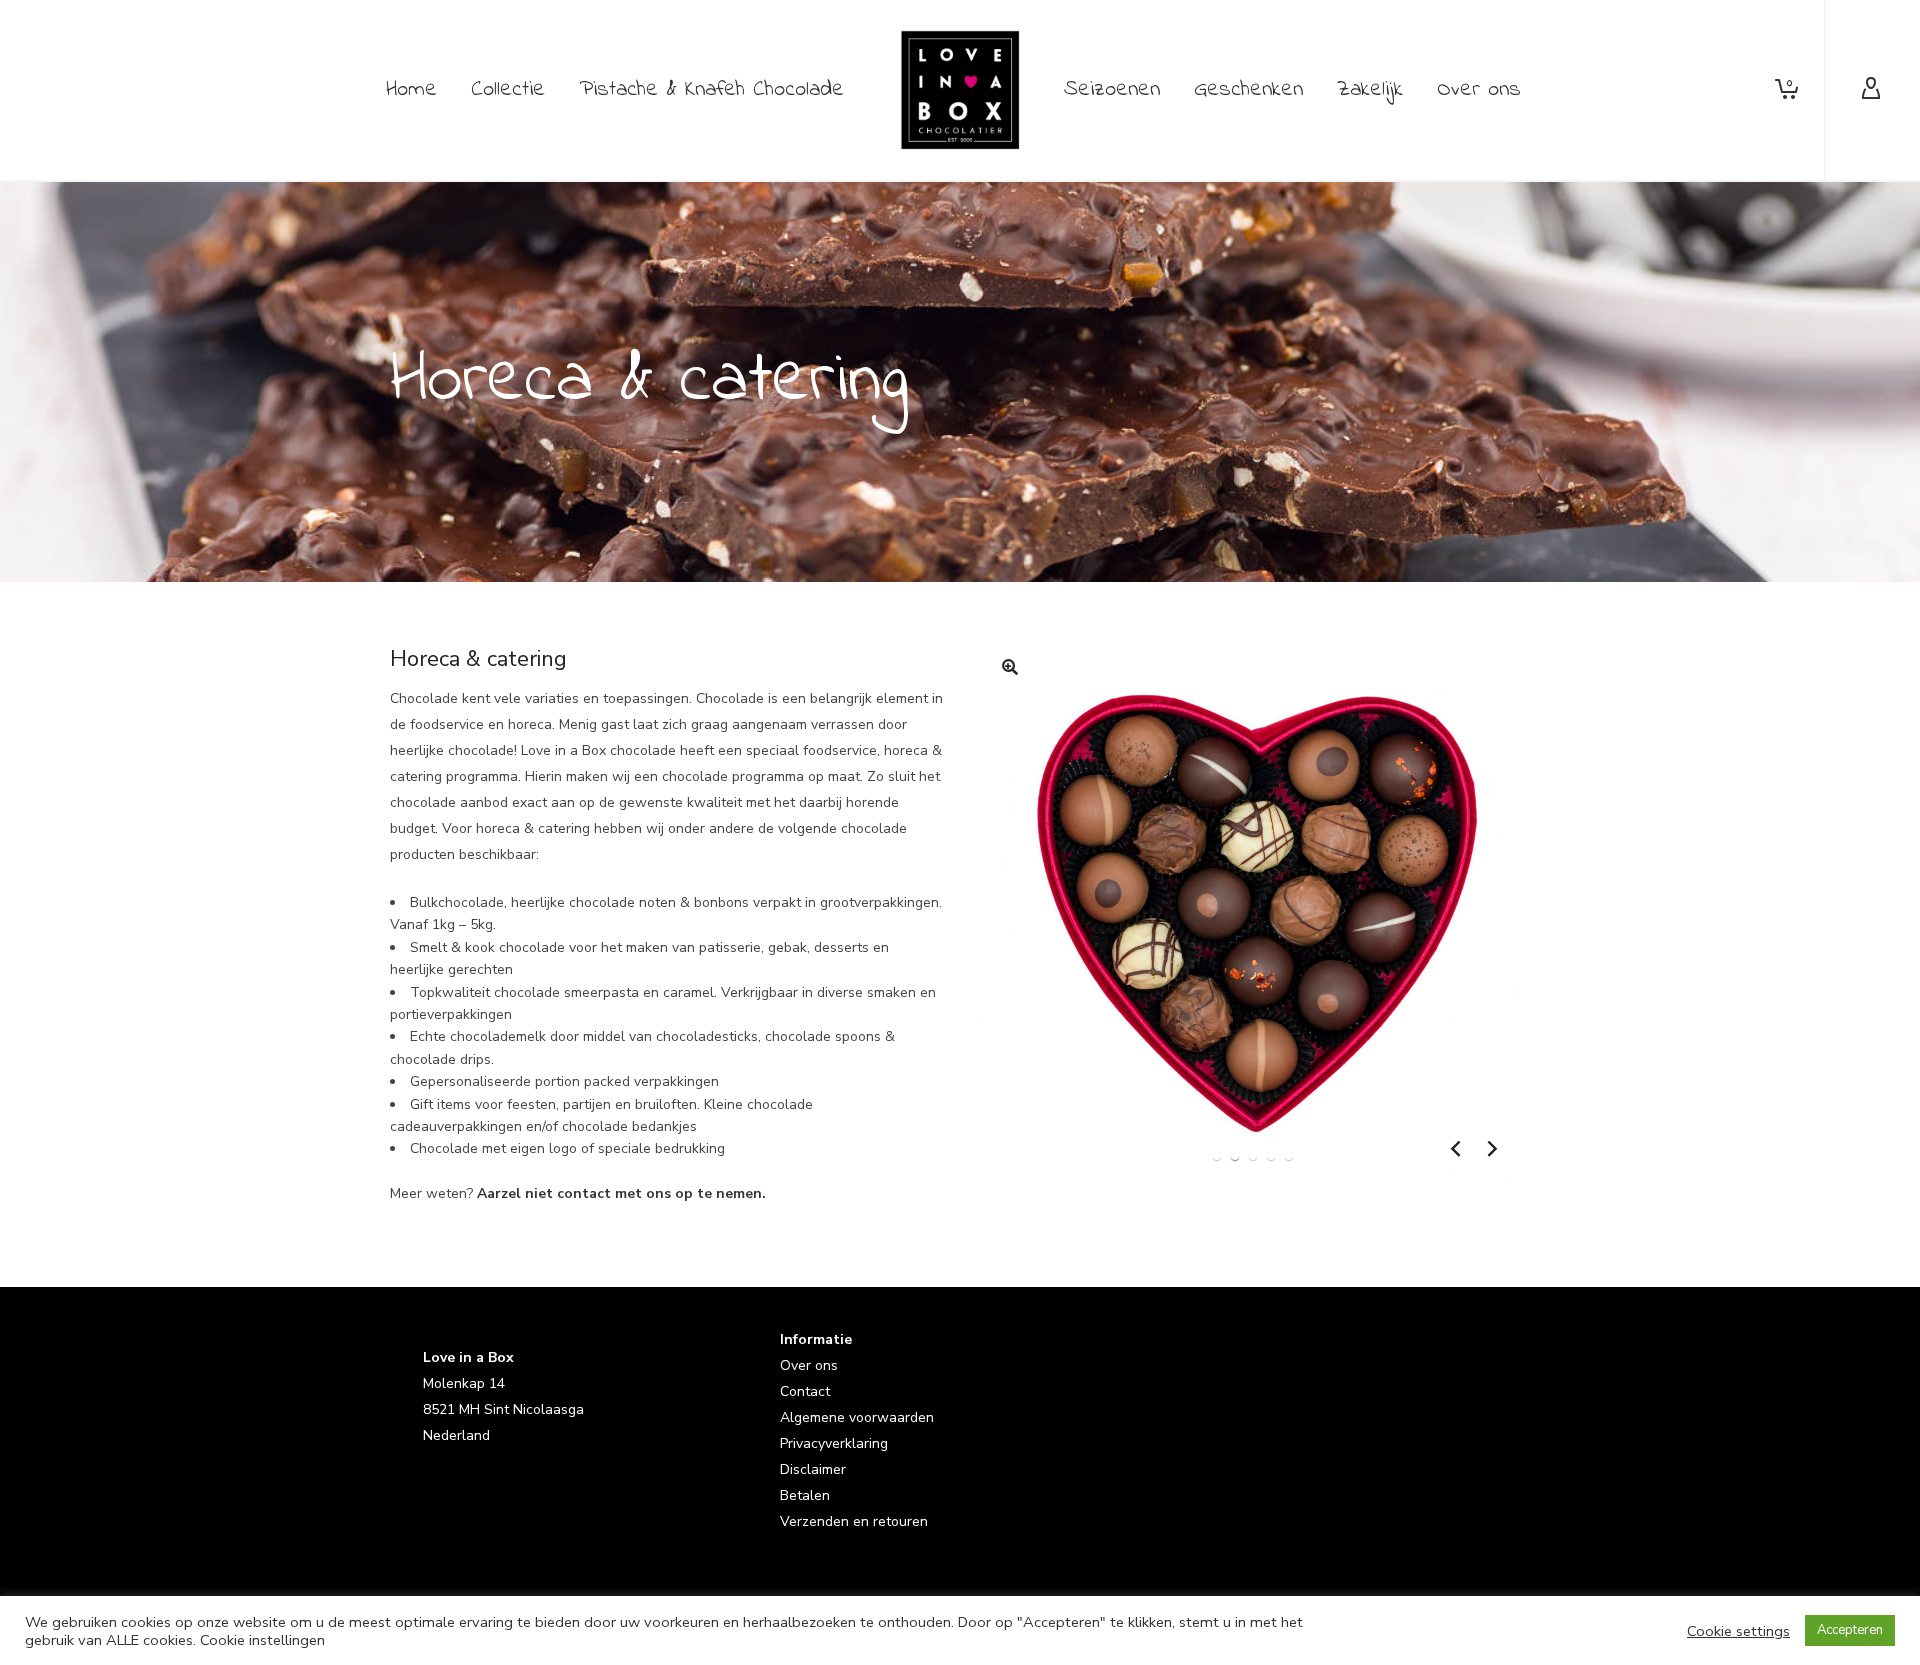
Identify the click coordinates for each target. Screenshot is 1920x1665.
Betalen (805, 1495)
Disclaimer (813, 1469)
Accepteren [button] (1850, 1630)
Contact (805, 1391)
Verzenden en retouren (854, 1521)
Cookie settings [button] (1738, 1631)
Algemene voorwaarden (857, 1417)
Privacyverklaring (834, 1443)
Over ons (809, 1365)
